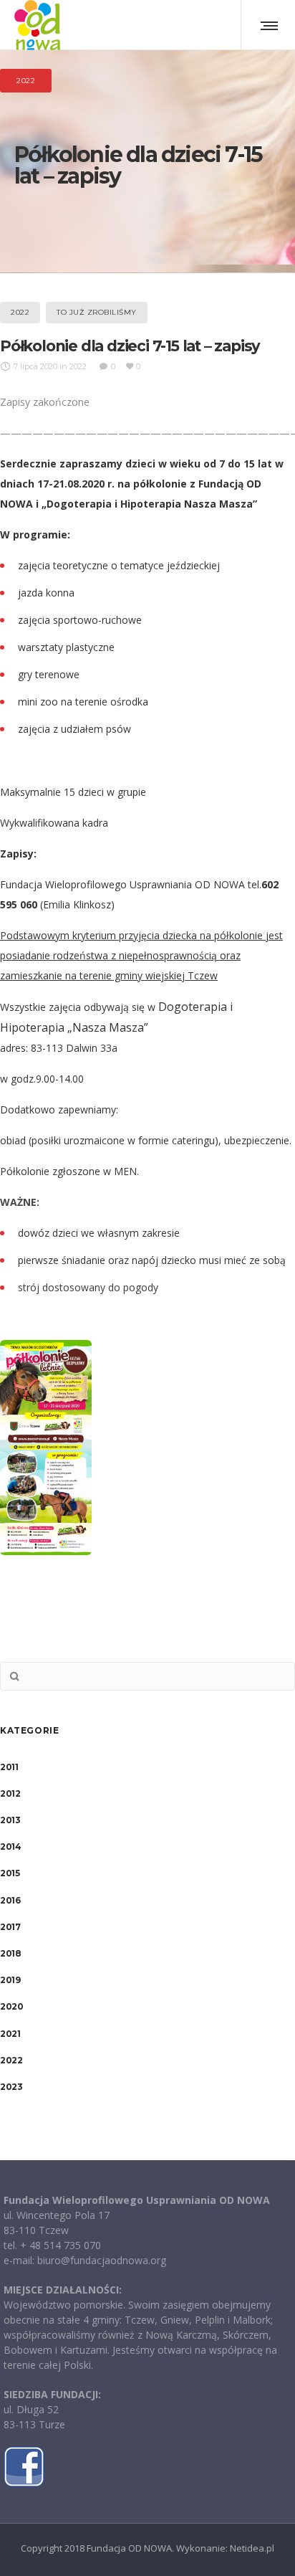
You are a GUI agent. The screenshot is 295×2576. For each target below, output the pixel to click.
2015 (10, 1873)
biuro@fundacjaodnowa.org (102, 2260)
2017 (10, 1927)
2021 (10, 2034)
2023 (11, 2087)
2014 (10, 1847)
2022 (11, 2060)
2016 (10, 1900)
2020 (11, 2006)
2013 (10, 1820)
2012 (10, 1793)
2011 (9, 1767)
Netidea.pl (252, 2548)
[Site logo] (37, 25)
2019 (10, 1980)
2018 (10, 1953)
